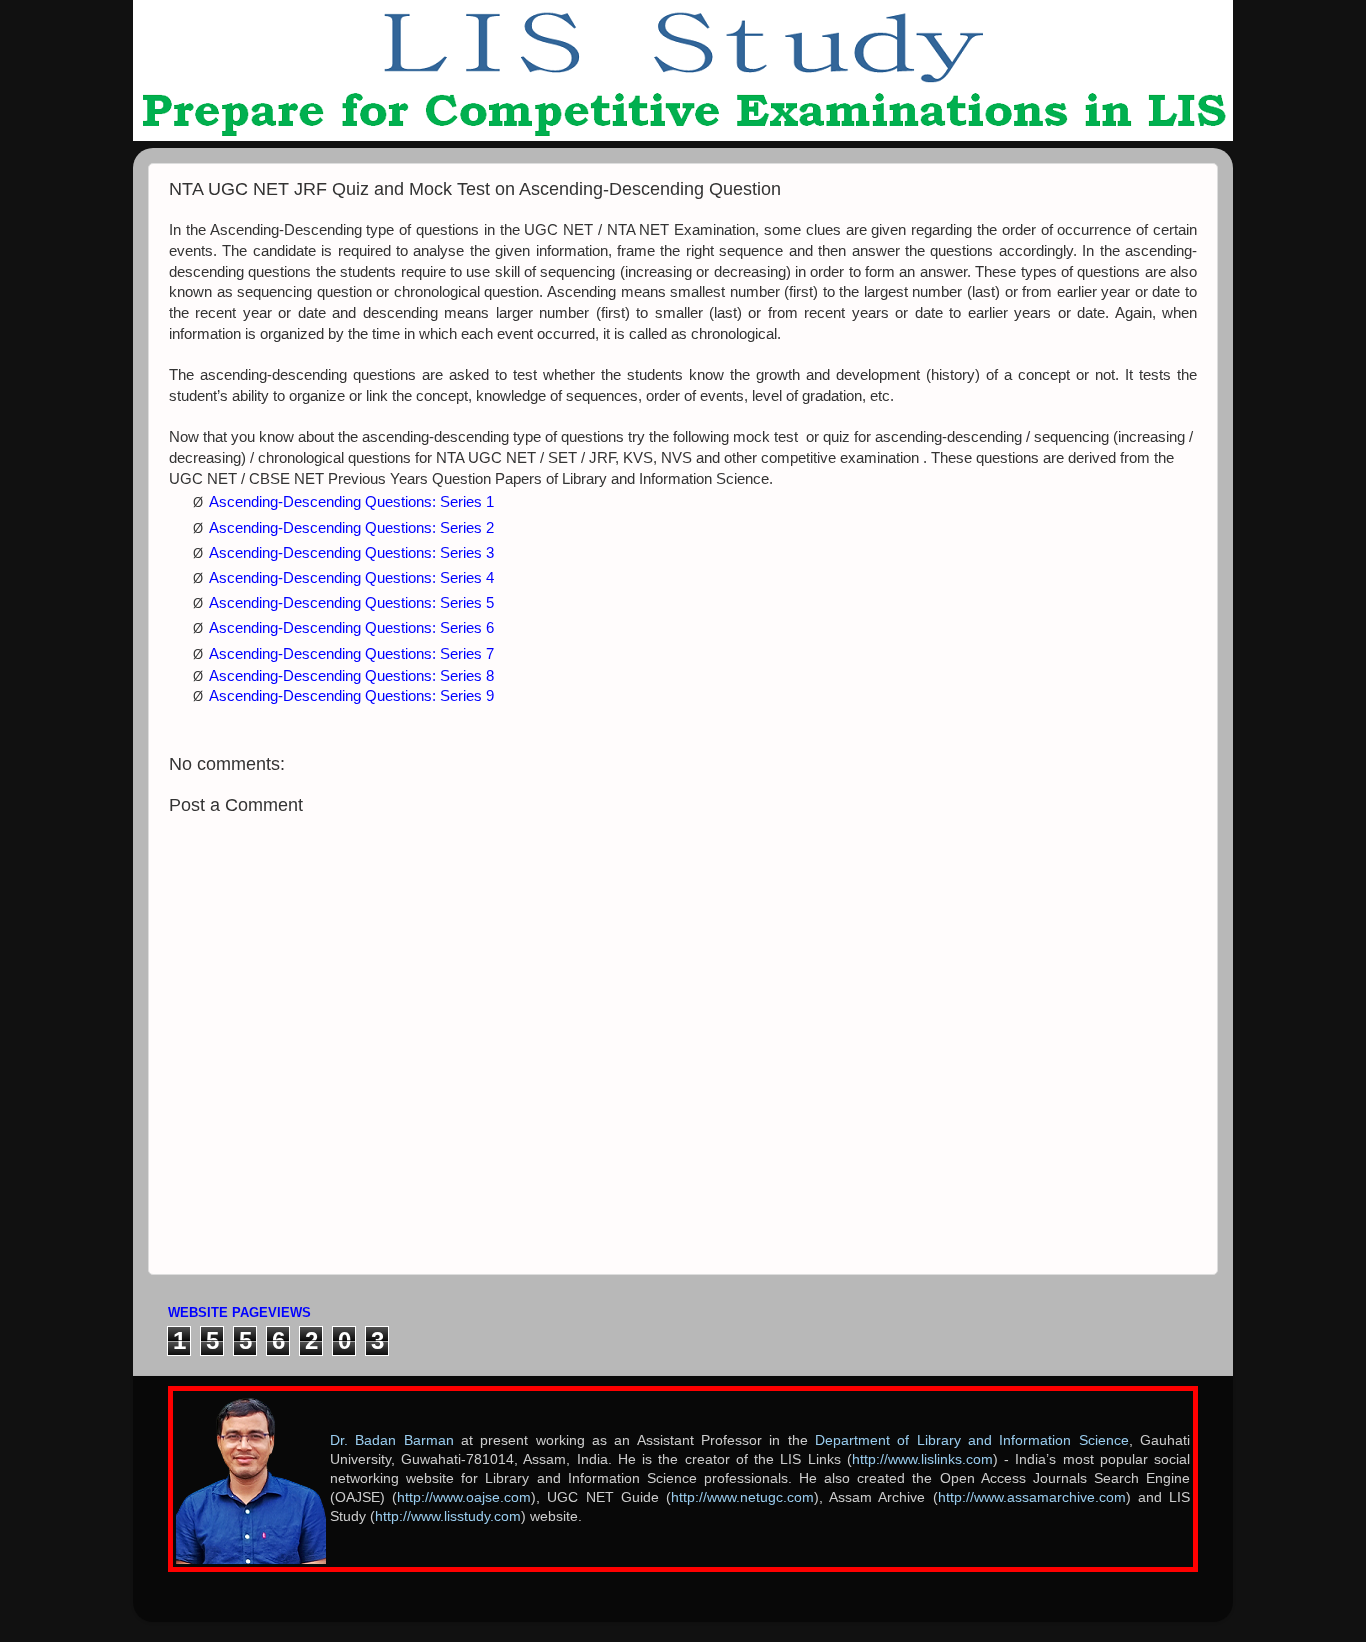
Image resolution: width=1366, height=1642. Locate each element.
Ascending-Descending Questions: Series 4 (351, 578)
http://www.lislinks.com (922, 1459)
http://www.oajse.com (464, 1497)
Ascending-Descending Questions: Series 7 (351, 654)
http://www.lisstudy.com (448, 1516)
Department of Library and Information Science (972, 1440)
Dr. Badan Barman (392, 1440)
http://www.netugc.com (742, 1497)
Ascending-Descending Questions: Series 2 (351, 528)
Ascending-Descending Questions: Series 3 (351, 553)
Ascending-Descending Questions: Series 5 (351, 603)
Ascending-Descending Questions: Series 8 (351, 676)
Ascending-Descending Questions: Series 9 (351, 696)
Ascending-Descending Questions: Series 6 (351, 628)
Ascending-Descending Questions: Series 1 (351, 502)
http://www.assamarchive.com (1032, 1497)
